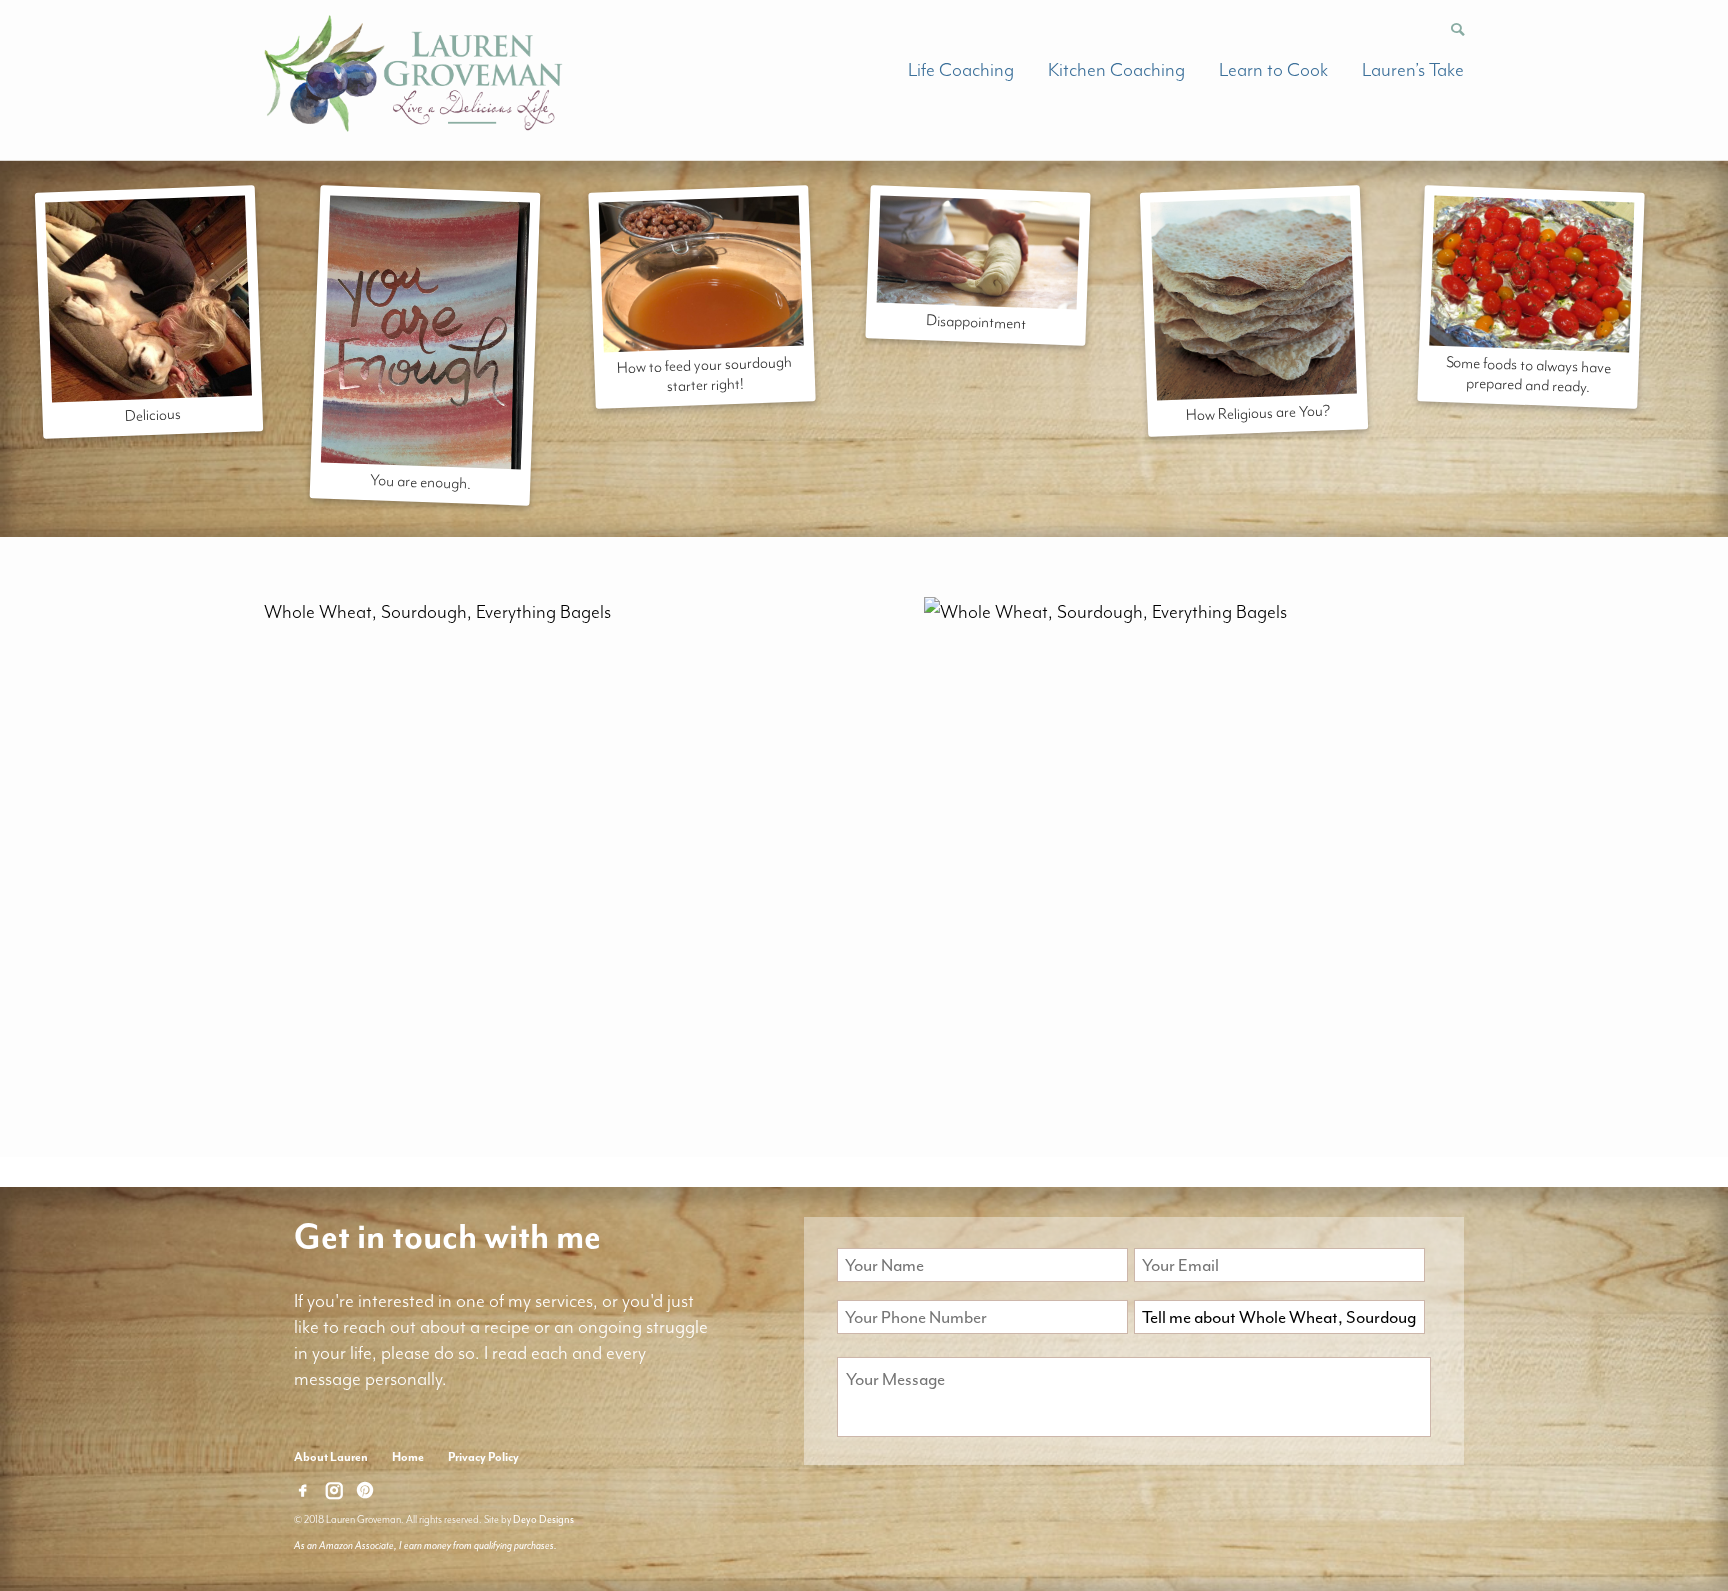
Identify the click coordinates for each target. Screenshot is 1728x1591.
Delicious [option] (152, 415)
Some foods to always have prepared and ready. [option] (1528, 374)
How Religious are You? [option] (1258, 412)
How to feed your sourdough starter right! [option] (704, 374)
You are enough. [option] (420, 481)
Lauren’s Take (1413, 70)
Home (408, 1457)
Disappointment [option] (976, 321)
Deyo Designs (543, 1519)
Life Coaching (961, 70)
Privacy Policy (483, 1457)
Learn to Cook (1273, 70)
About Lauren (331, 1457)
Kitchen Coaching (1116, 70)
